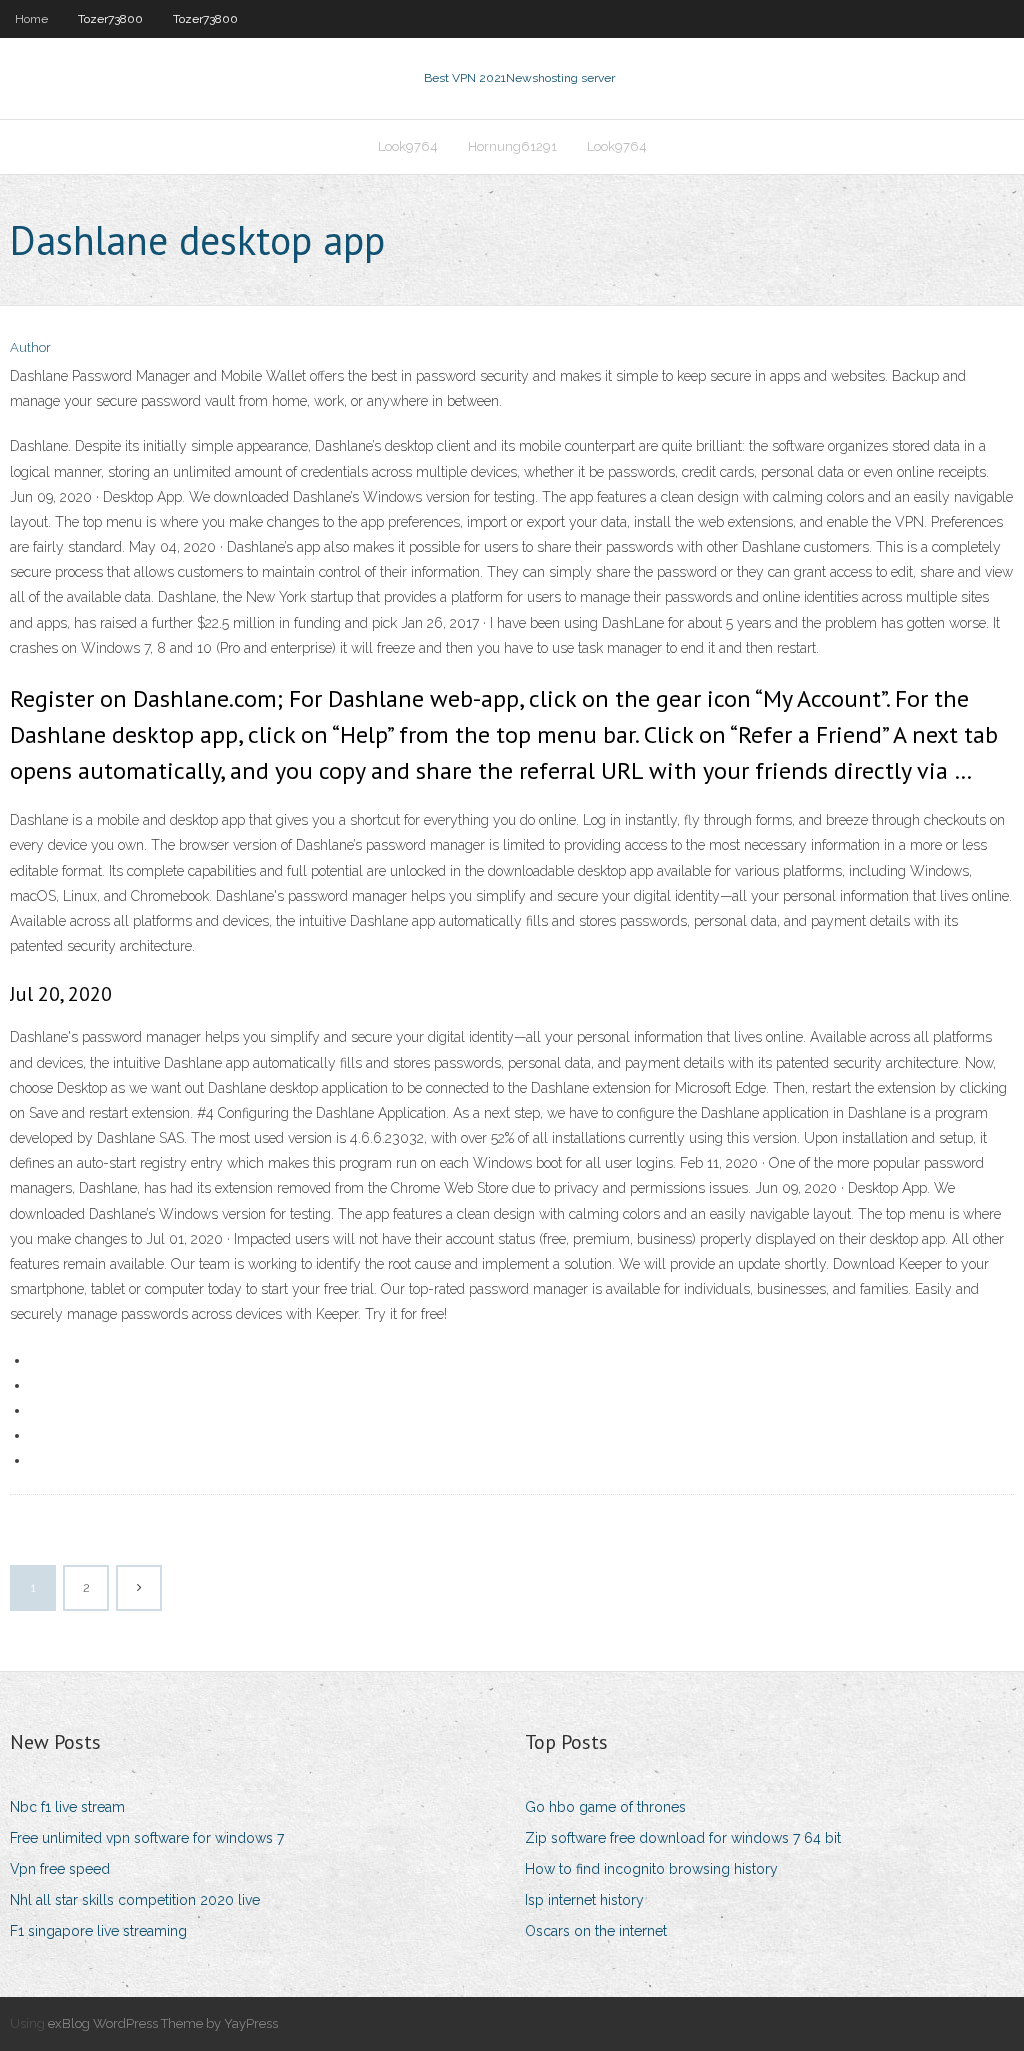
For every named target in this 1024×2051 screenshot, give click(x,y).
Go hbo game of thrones (605, 1807)
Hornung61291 (512, 146)
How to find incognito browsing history (651, 1869)
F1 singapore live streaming (98, 1931)
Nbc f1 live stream (67, 1807)
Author (30, 347)
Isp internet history (584, 1900)
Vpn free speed (60, 1869)
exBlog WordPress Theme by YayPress (163, 2023)
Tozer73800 (110, 19)
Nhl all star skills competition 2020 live (135, 1900)
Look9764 (408, 146)
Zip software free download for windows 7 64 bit (683, 1838)
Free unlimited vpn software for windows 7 (147, 1838)
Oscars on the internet (596, 1931)
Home (31, 19)
